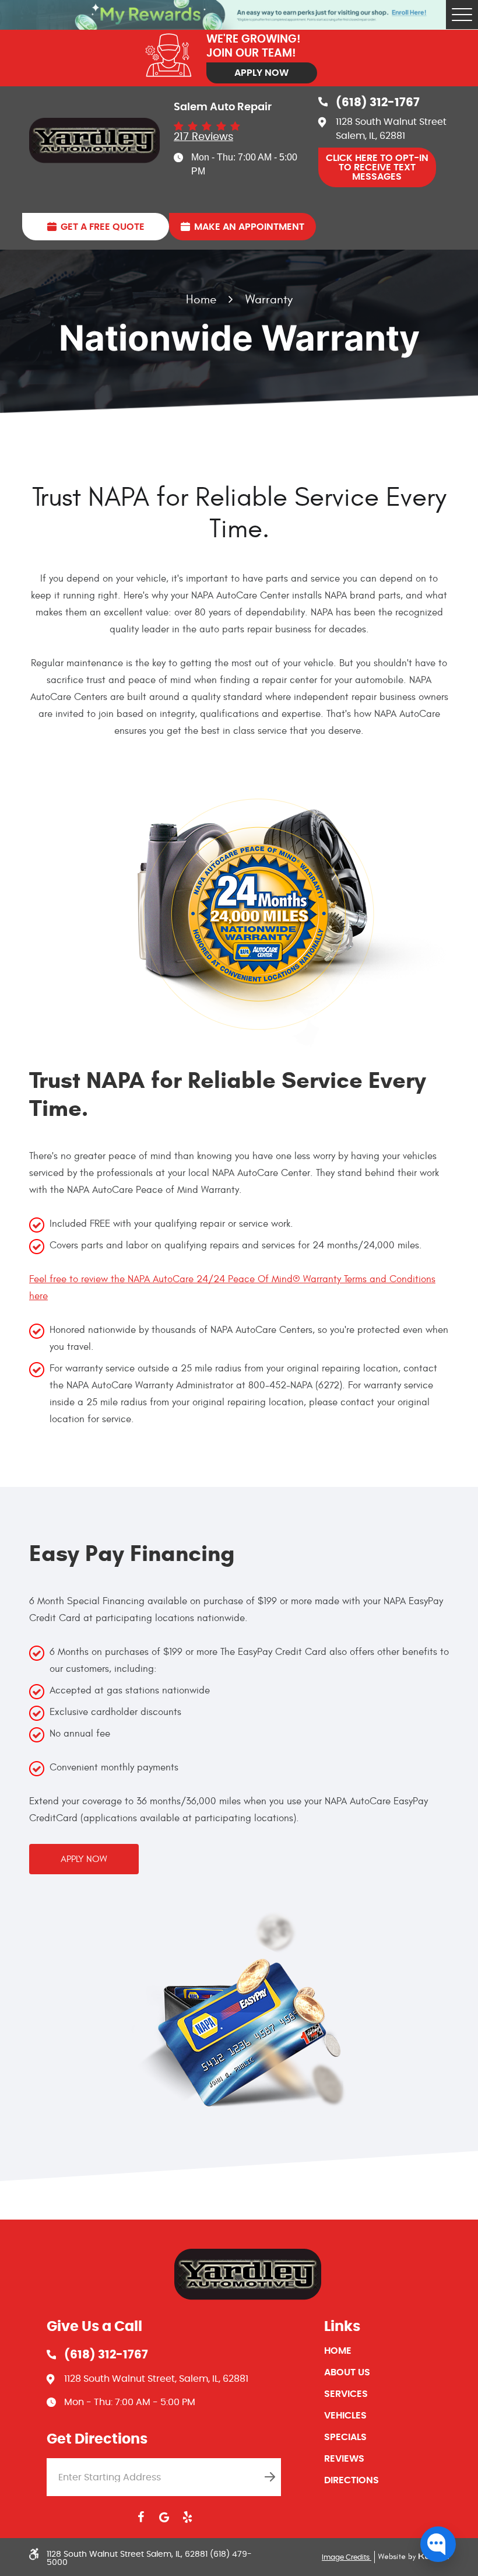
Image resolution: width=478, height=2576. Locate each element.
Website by (412, 2557)
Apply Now (261, 73)
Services (346, 2394)
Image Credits (347, 2557)
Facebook (140, 2517)
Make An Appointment (249, 227)
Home (201, 300)
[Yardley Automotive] (94, 141)
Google (164, 2517)
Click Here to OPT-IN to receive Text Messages (377, 167)
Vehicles (345, 2416)
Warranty (269, 300)
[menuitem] (386, 2351)
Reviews (344, 2459)
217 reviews (203, 137)
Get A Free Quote (103, 227)
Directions (352, 2480)
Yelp (187, 2517)
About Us (347, 2372)
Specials (345, 2437)
